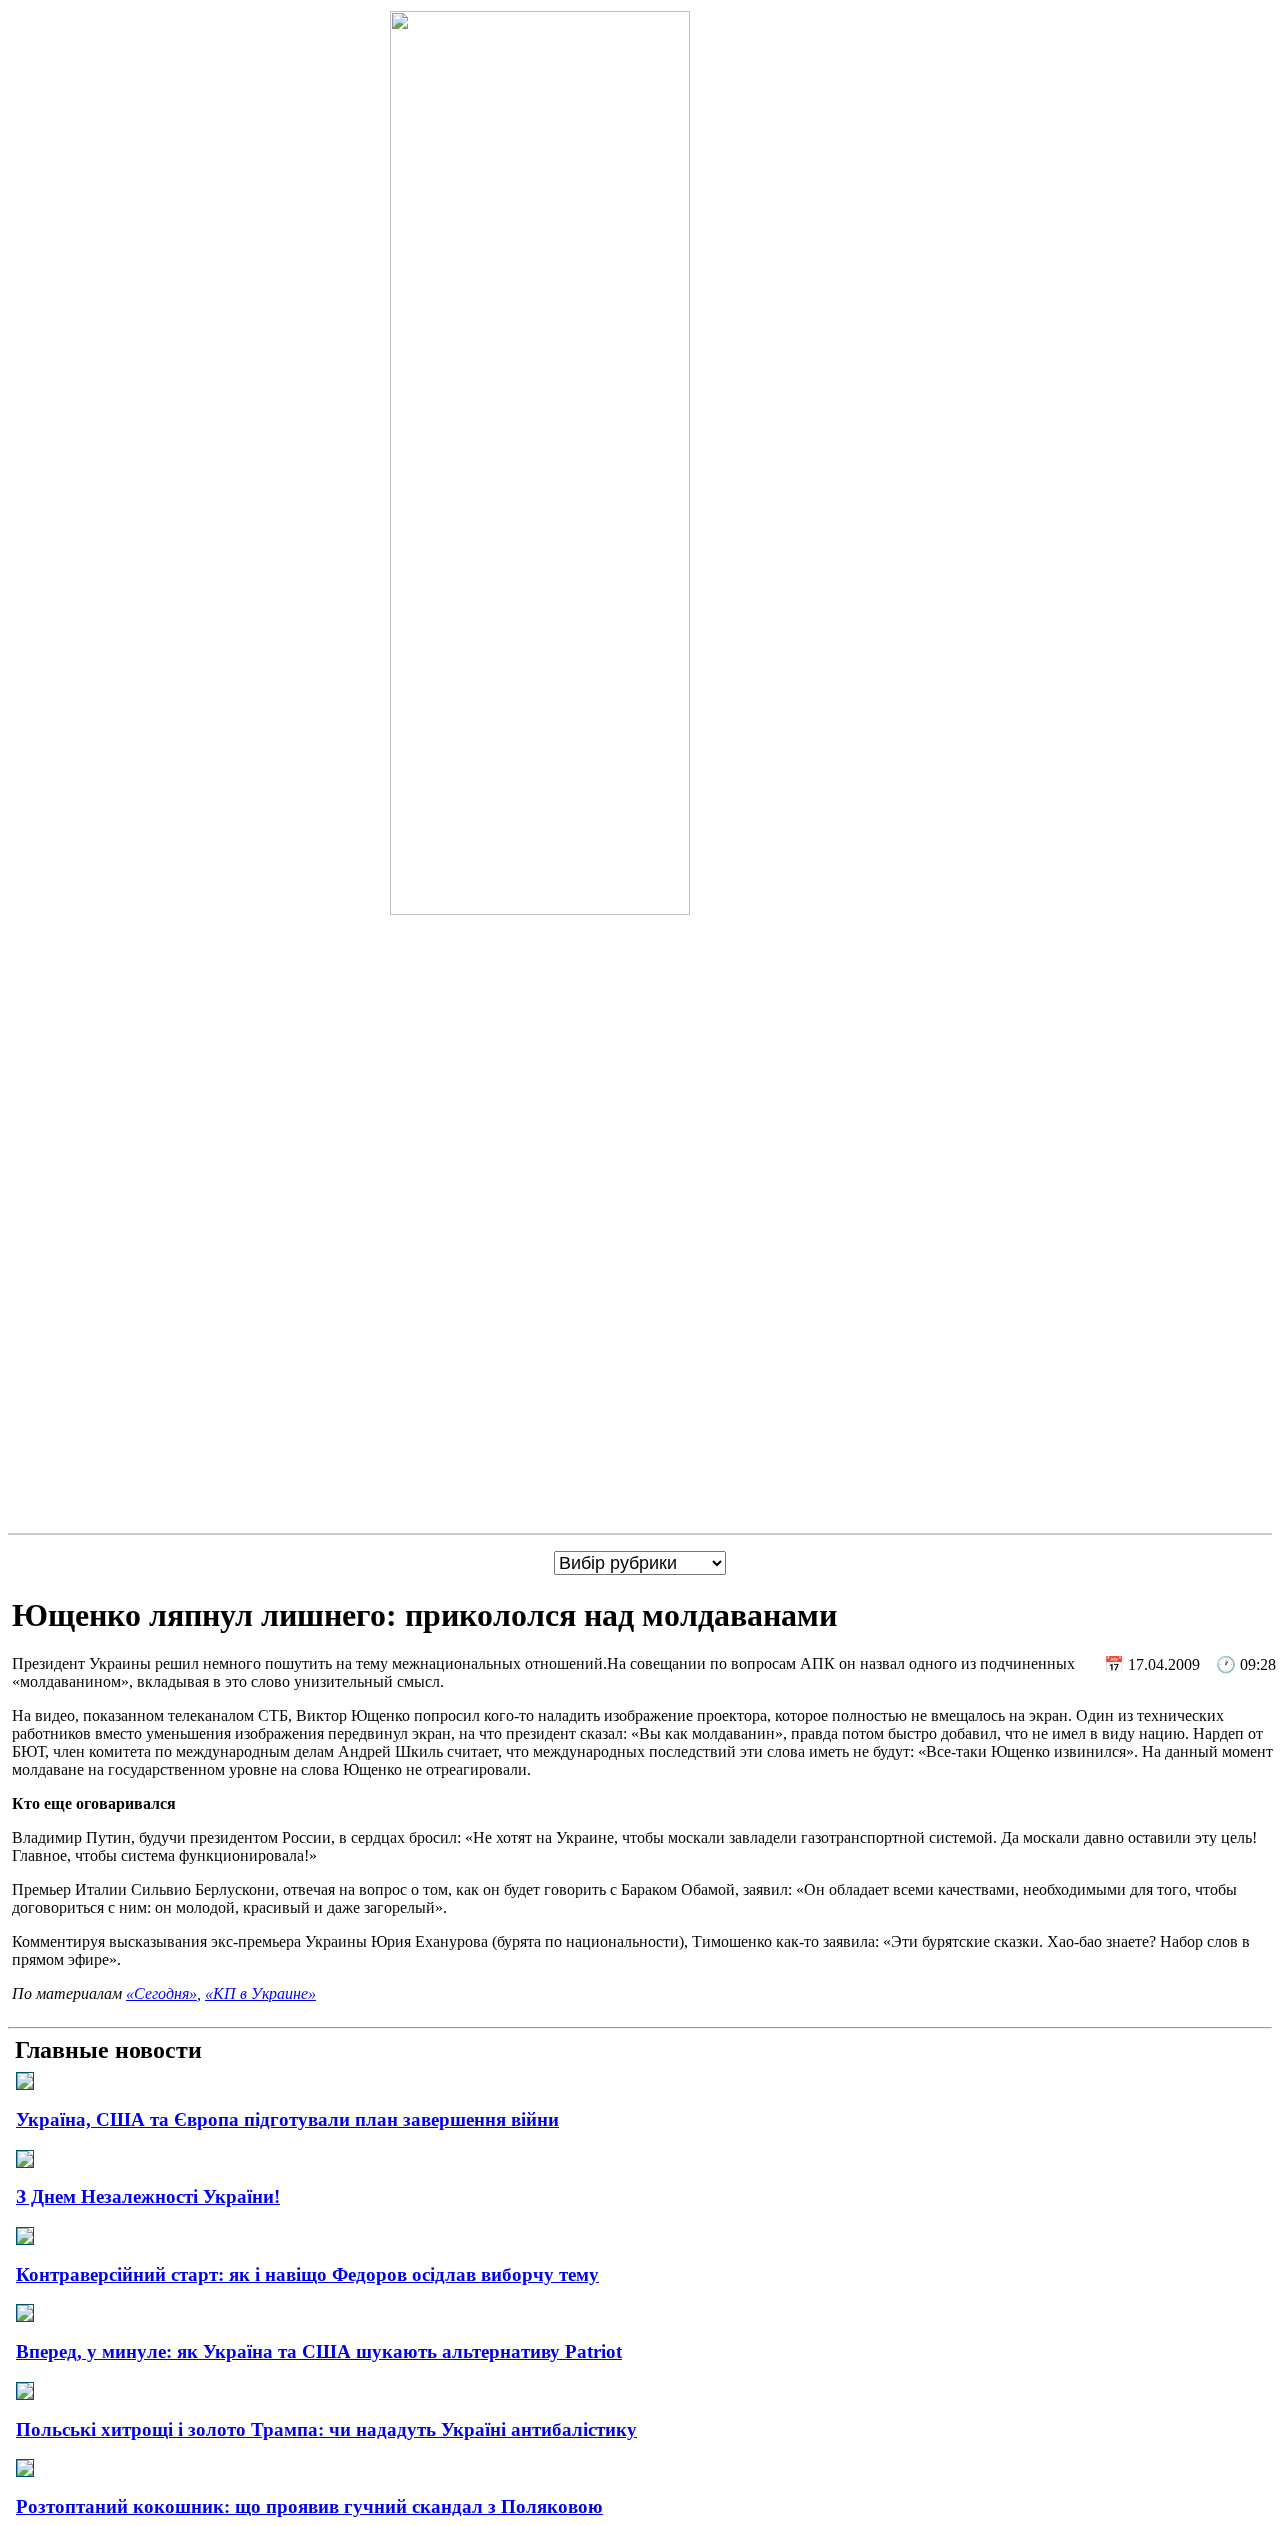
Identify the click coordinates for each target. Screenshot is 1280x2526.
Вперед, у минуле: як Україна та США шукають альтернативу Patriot (319, 2351)
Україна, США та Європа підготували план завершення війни (287, 2119)
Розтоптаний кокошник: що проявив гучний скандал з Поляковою (309, 2506)
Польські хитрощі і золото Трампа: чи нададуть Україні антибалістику (326, 2429)
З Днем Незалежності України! (148, 2196)
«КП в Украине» (260, 1993)
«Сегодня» (161, 1993)
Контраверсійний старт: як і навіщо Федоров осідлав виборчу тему (307, 2274)
